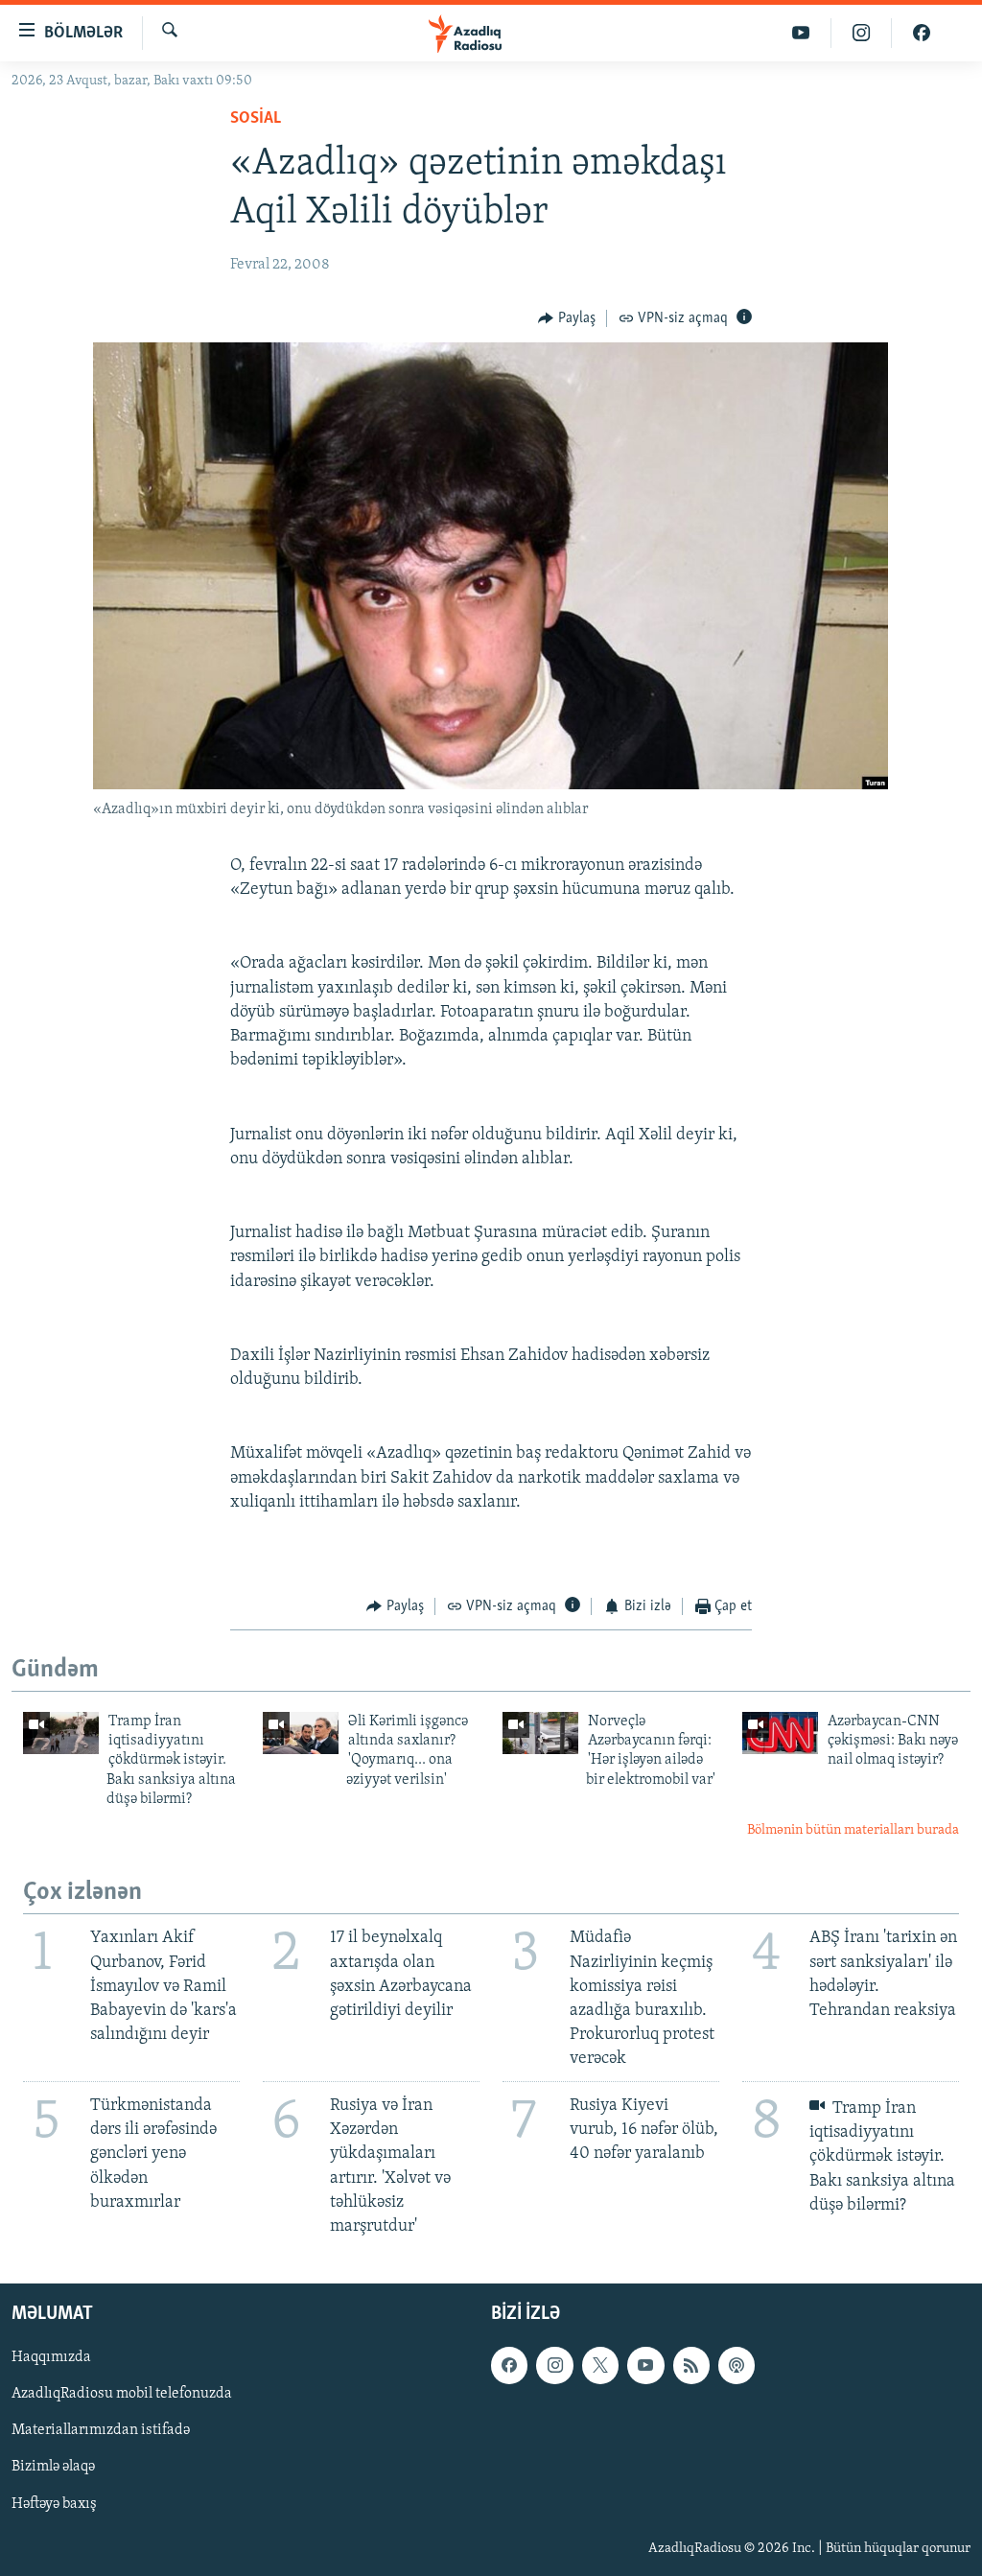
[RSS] (691, 2366)
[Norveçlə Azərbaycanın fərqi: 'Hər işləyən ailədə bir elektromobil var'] (540, 1733)
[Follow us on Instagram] (554, 2366)
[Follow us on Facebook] (509, 2366)
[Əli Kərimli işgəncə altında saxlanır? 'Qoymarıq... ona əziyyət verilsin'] (301, 1733)
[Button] (567, 318)
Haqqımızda (51, 2358)
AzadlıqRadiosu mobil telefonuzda (122, 2395)
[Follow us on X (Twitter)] (600, 2366)
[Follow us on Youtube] (645, 2366)
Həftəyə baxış (54, 2504)
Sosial (256, 119)
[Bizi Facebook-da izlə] (922, 33)
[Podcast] (736, 2366)
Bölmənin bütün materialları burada (853, 1830)
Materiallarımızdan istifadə (101, 2431)
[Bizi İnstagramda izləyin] (862, 33)
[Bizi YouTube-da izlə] (801, 33)
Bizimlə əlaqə (53, 2468)
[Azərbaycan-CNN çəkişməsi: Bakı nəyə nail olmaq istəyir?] (780, 1733)
